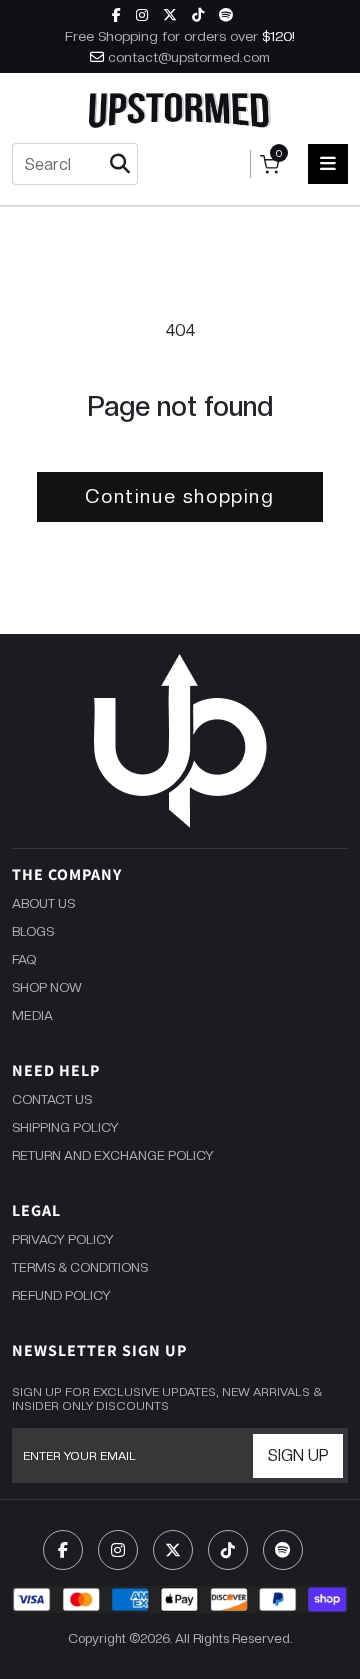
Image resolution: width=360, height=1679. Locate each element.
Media (32, 1015)
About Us (43, 903)
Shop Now (47, 987)
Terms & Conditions (80, 1267)
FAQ (24, 959)
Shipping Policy (65, 1127)
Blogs (33, 931)
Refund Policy (61, 1295)
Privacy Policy (63, 1239)
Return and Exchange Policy (113, 1155)
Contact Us (52, 1099)
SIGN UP (298, 1455)
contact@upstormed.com (189, 57)
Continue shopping (179, 496)
